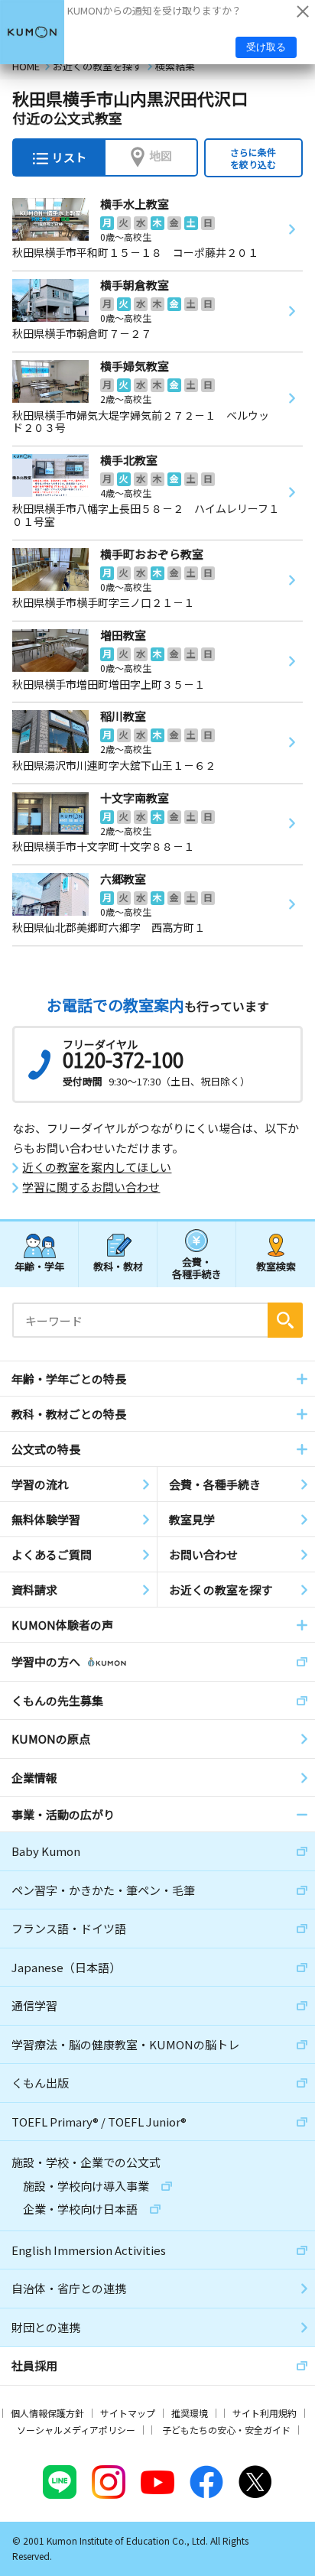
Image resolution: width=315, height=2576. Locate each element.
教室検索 (276, 1266)
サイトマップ (128, 2413)
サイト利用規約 (265, 2413)
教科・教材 (118, 1266)
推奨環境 (190, 2413)
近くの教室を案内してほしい (97, 1167)
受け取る (266, 47)
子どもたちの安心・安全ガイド (226, 2430)
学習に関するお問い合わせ (91, 1187)
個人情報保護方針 (47, 2413)
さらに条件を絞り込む (253, 158)
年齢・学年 (39, 1266)
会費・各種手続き (197, 1267)
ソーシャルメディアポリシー (76, 2430)
